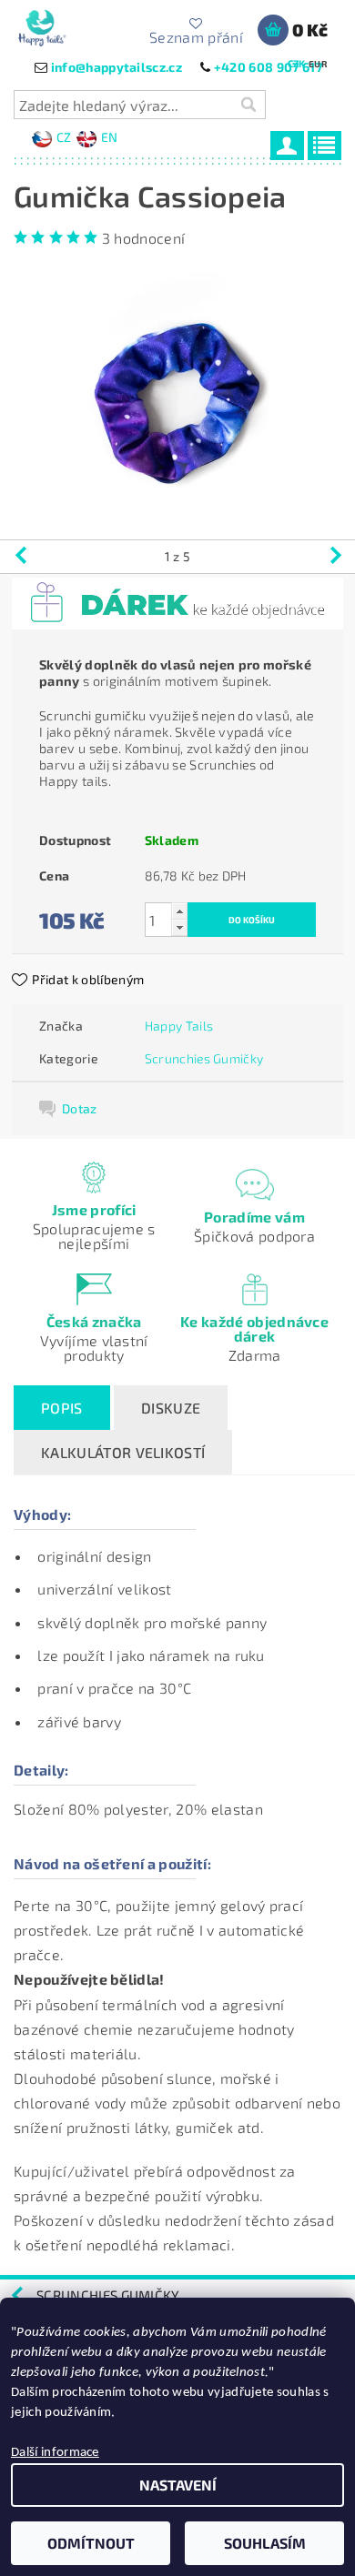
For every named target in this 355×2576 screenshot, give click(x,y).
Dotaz (80, 1108)
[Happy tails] (41, 24)
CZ (64, 137)
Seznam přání (196, 36)
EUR (318, 64)
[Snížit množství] (179, 927)
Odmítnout (91, 2543)
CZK (297, 63)
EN (110, 137)
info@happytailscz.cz (117, 67)
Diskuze (171, 1408)
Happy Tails (179, 1026)
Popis (62, 1408)
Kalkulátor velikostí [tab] (123, 1452)
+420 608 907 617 (268, 67)
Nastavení (178, 2485)
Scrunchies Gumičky (204, 1058)
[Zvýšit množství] (179, 911)
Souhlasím (265, 2543)
